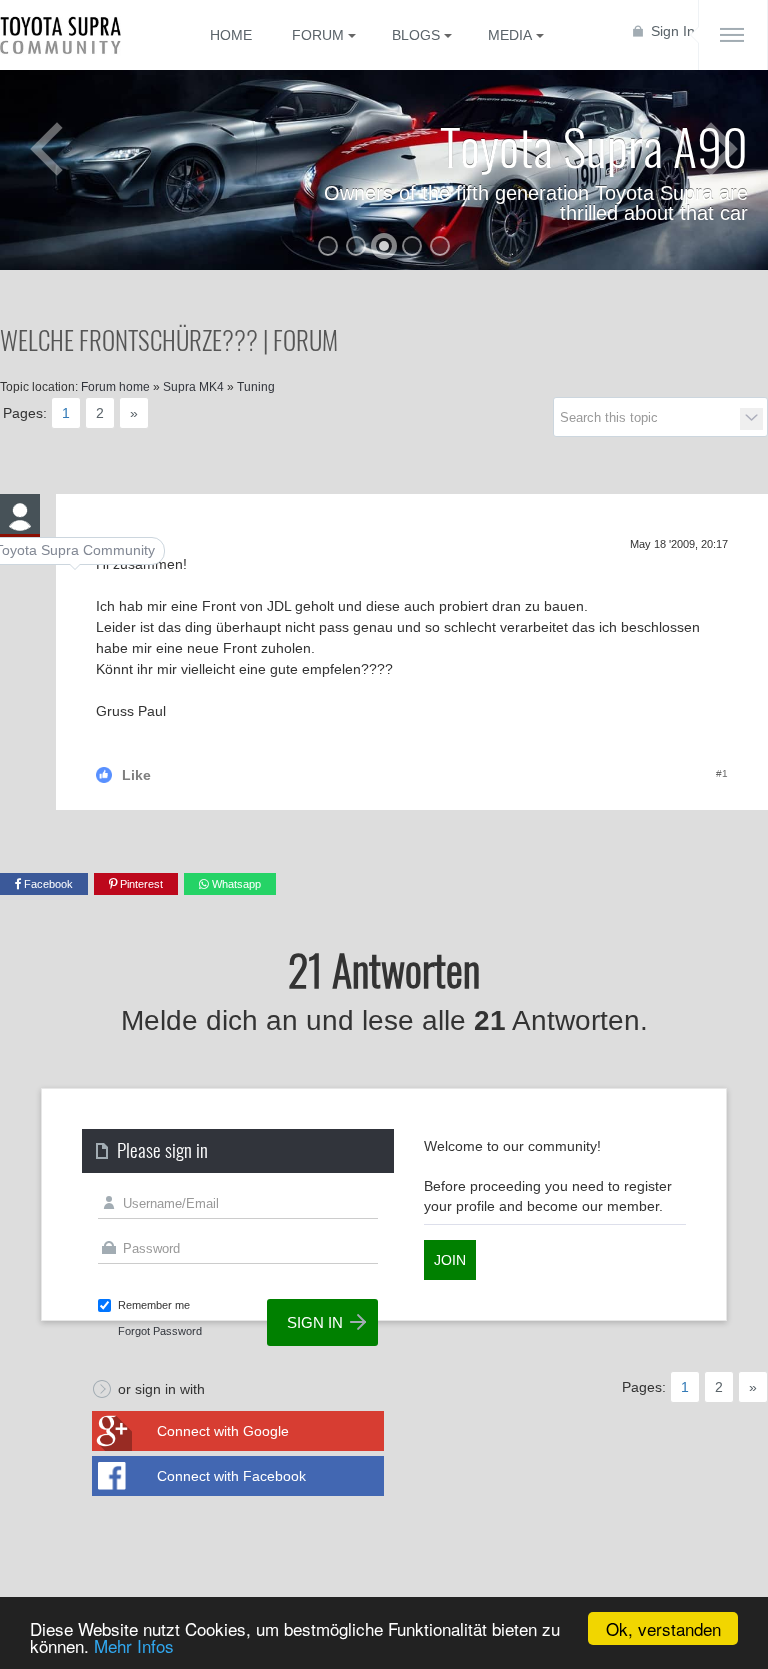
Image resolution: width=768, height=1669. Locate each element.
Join (450, 1260)
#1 (722, 773)
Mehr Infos (134, 1645)
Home (231, 35)
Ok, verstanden (663, 1628)
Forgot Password (160, 1331)
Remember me (154, 1305)
